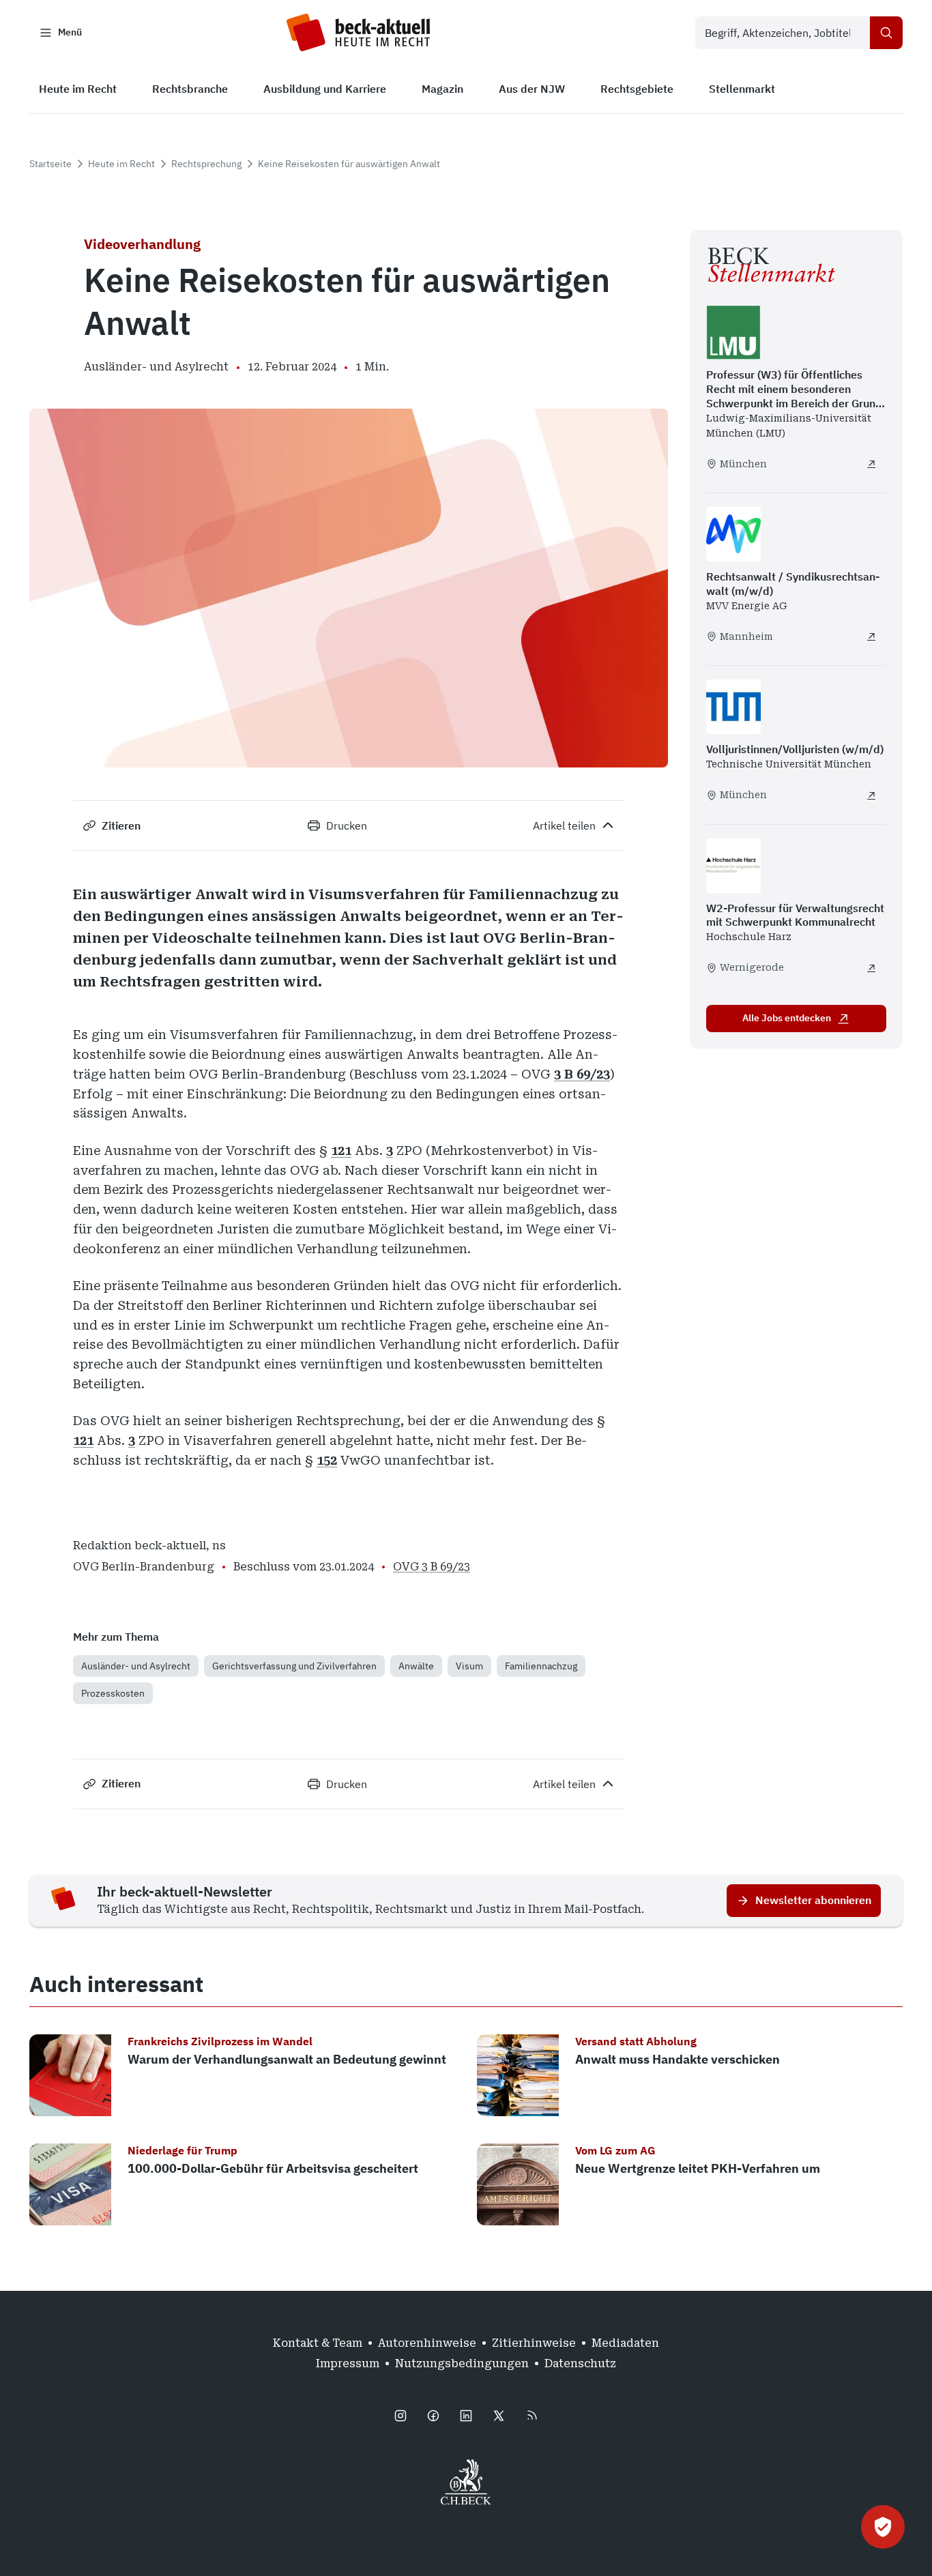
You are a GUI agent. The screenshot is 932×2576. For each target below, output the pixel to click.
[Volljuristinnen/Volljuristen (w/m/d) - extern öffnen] (871, 795)
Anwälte (416, 1666)
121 (341, 1151)
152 (327, 1460)
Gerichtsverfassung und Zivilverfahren (294, 1666)
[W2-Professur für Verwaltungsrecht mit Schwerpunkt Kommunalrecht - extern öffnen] (871, 968)
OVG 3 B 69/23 (432, 1567)
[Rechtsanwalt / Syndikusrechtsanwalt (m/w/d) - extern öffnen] (871, 636)
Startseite (50, 164)
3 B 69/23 (582, 1074)
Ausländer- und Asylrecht (136, 1666)
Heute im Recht (121, 164)
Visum (469, 1666)
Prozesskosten (113, 1693)
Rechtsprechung (206, 164)
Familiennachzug (541, 1666)
